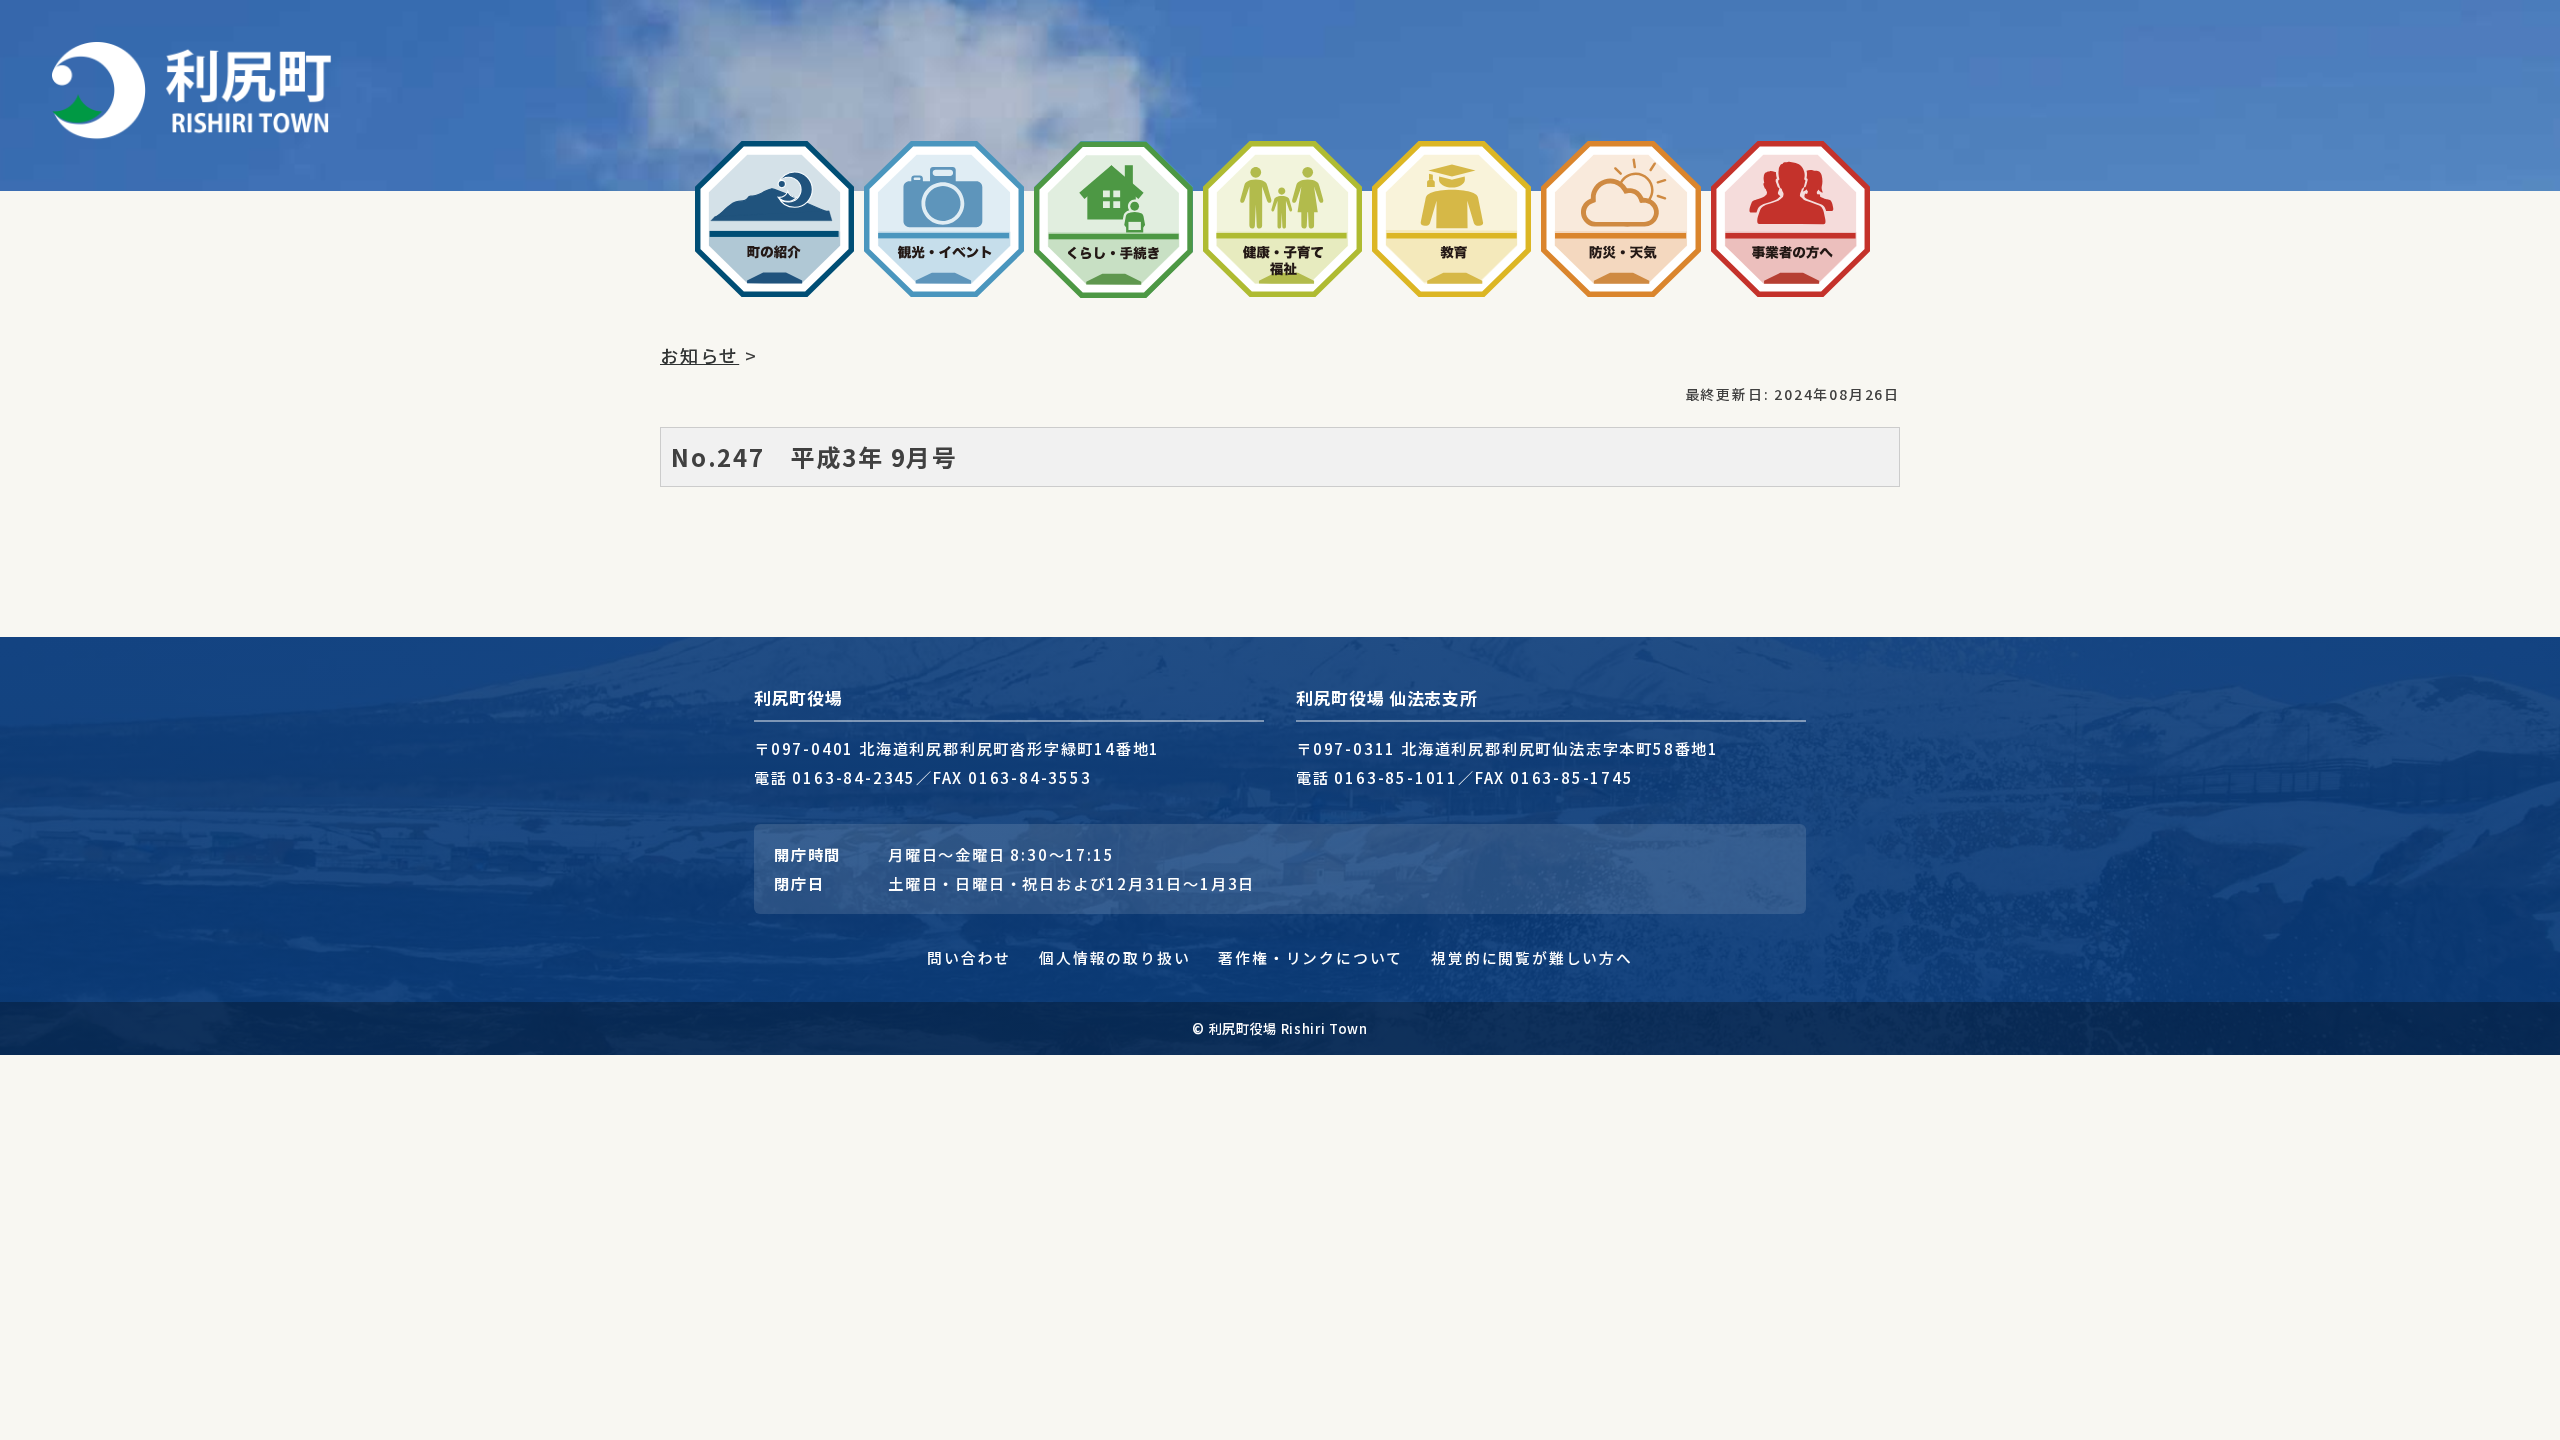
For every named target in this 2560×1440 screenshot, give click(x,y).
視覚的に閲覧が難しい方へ (1532, 957)
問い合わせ (969, 957)
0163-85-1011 (1396, 777)
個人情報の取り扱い (1114, 957)
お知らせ (699, 355)
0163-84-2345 (854, 777)
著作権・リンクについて (1310, 957)
